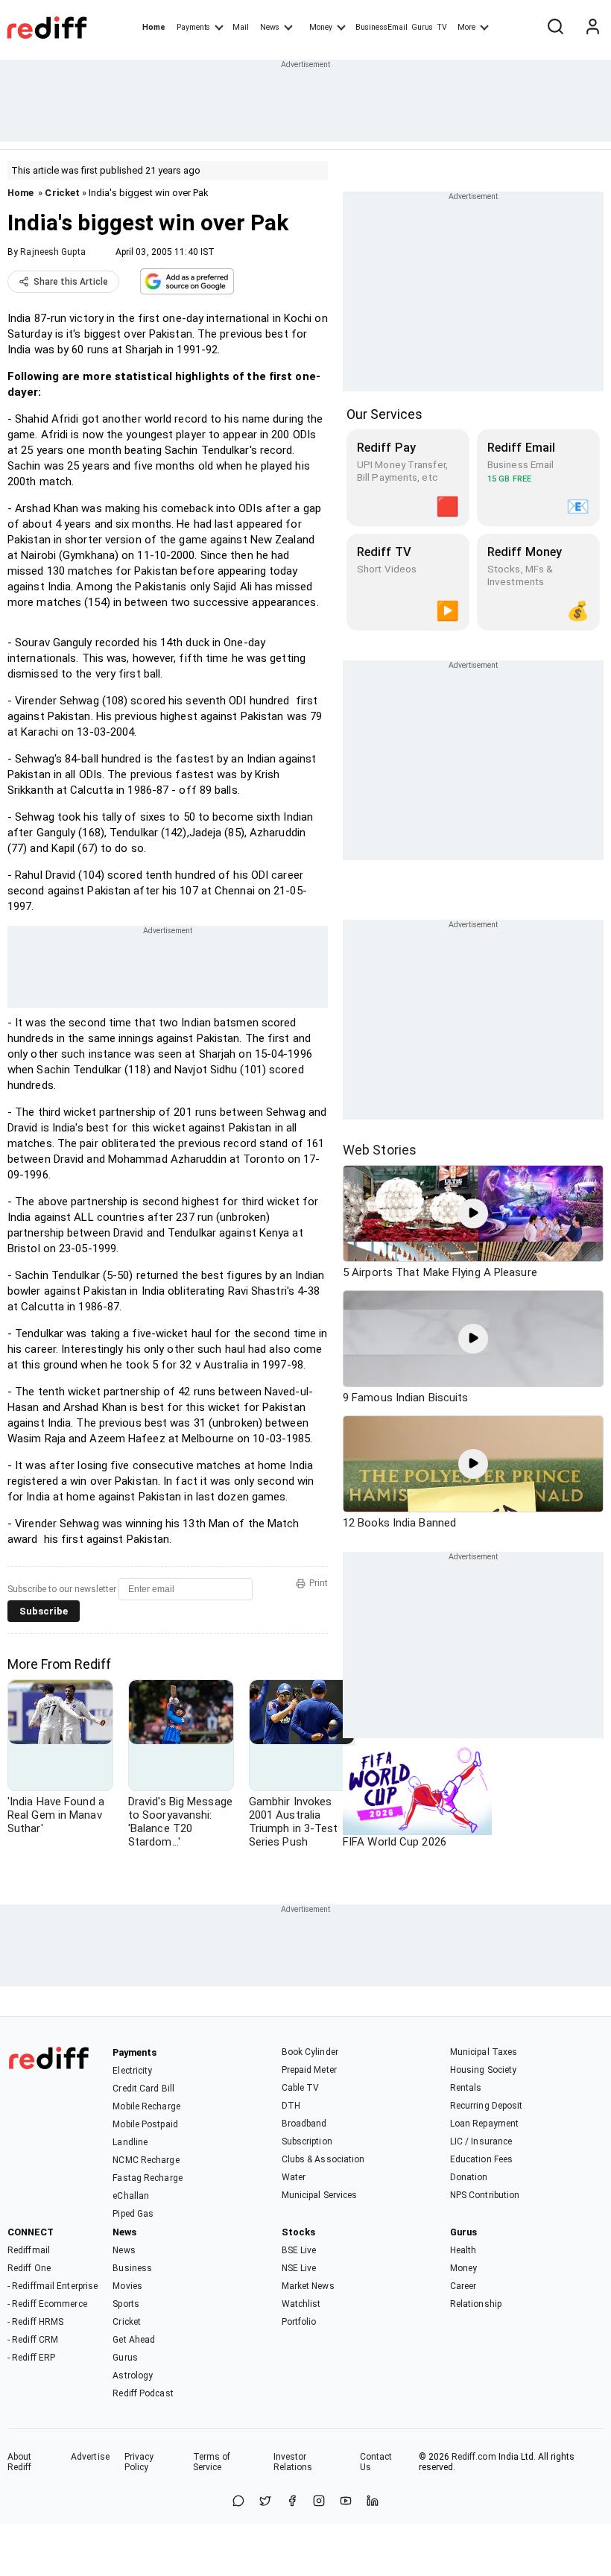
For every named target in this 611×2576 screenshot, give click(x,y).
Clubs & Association (323, 2159)
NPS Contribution (485, 2195)
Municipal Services (320, 2195)
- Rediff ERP (31, 2358)
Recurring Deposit (487, 2106)
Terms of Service (212, 2462)
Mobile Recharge (146, 2106)
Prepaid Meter (309, 2070)
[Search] (555, 28)
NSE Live (299, 2268)
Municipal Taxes (484, 2052)
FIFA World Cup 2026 (395, 1842)
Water (294, 2177)
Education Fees (481, 2159)
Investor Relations (293, 2462)
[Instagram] (319, 2502)
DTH (291, 2106)
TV (442, 27)
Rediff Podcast (143, 2393)
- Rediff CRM (33, 2340)
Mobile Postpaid (145, 2124)
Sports (126, 2304)
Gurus (422, 27)
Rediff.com (474, 2457)
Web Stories (380, 1150)
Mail (241, 27)
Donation (469, 2177)
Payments (193, 27)
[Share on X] (265, 2502)
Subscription (307, 2141)
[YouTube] (346, 2502)
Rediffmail (29, 2250)
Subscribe (44, 1611)
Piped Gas (133, 2214)
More (466, 27)
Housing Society (484, 2070)
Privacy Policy (139, 2462)
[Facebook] (292, 2502)
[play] (473, 1213)
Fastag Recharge (148, 2178)
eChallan (131, 2196)
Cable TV (301, 2088)
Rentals (466, 2088)
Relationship (476, 2304)
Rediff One (29, 2268)
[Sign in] (592, 28)
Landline (130, 2142)
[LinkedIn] (373, 2502)
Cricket (62, 193)
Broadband (304, 2124)
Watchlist (301, 2304)
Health (463, 2250)
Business (132, 2268)
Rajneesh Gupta (53, 252)
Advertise (90, 2457)
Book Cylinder (310, 2052)
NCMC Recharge (146, 2160)
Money (321, 27)
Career (463, 2286)
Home (154, 27)
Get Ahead (134, 2340)
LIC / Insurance (481, 2141)
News (270, 27)
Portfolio (299, 2322)
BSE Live (299, 2250)
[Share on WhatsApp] (238, 2502)
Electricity (132, 2071)
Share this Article (71, 282)
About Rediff (20, 2462)
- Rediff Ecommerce (47, 2304)
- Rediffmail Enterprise (53, 2286)
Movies (127, 2286)
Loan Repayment (484, 2124)
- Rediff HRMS (35, 2322)
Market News (308, 2286)
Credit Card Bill (143, 2089)
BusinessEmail (382, 27)
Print (319, 1583)
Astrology (133, 2375)
